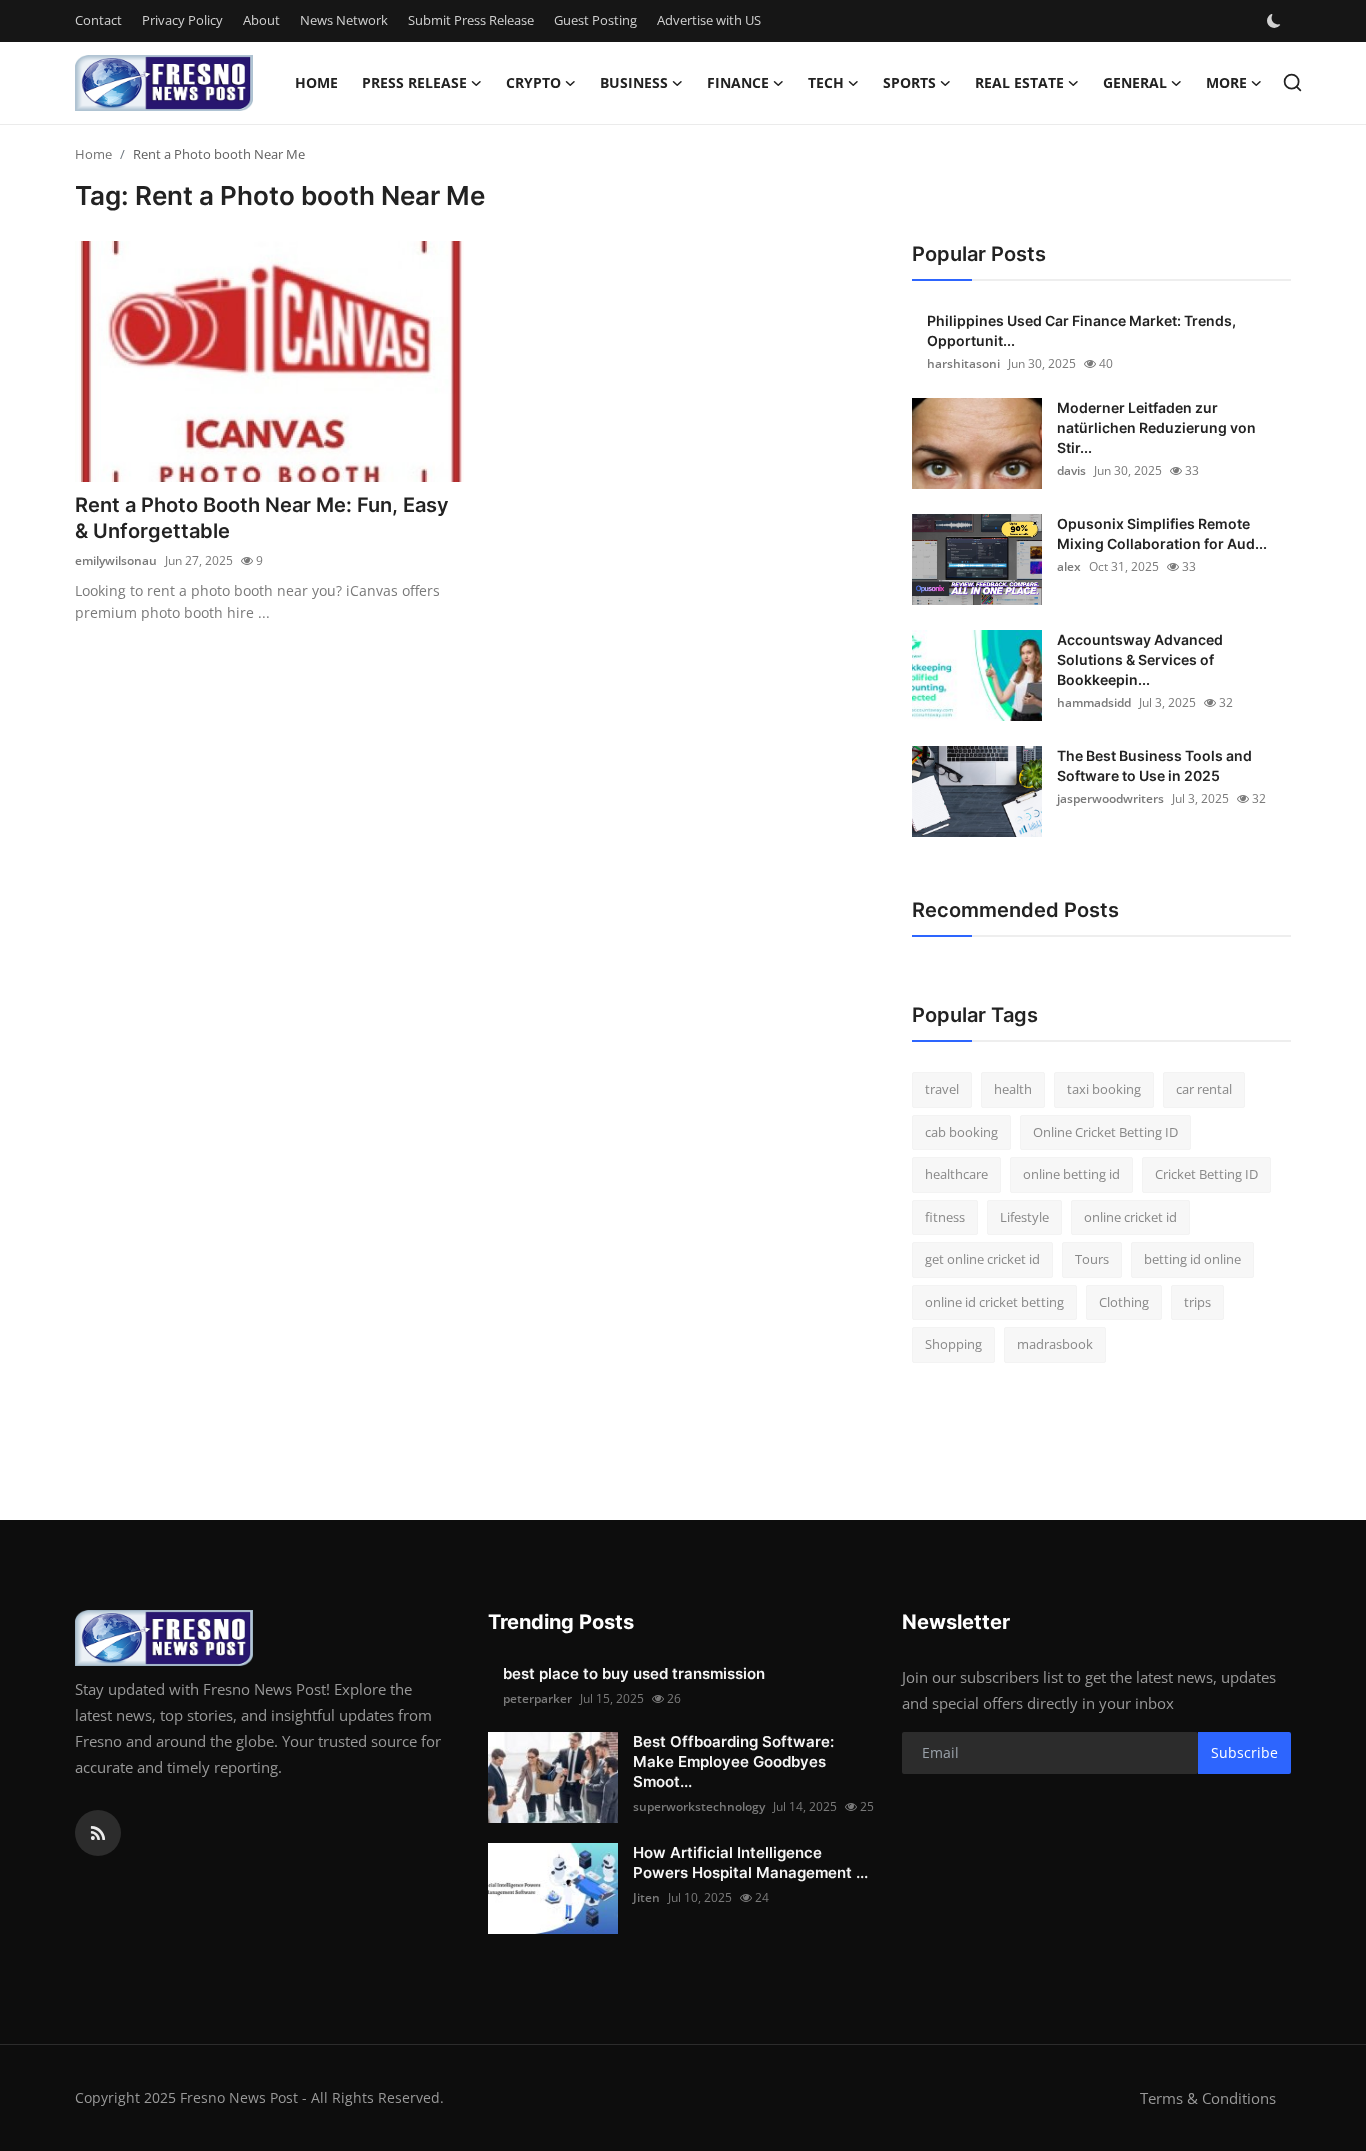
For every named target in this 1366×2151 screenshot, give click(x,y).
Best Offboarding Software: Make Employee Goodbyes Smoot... (733, 1761)
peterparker (537, 1698)
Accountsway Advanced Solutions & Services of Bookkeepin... (1140, 659)
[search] (1292, 82)
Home (316, 82)
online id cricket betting (994, 1302)
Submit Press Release (471, 20)
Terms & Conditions (1208, 2098)
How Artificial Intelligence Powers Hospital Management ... (750, 1862)
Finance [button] (738, 82)
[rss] (98, 1833)
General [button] (1135, 82)
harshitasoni (963, 363)
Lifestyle (1024, 1217)
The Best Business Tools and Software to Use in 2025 (1154, 765)
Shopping (953, 1344)
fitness (945, 1217)
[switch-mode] (1276, 21)
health (1013, 1089)
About (261, 20)
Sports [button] (909, 82)
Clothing (1124, 1302)
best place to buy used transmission (634, 1673)
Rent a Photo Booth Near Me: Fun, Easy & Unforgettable (262, 518)
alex (1069, 566)
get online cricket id (982, 1259)
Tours (1092, 1259)
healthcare (956, 1174)
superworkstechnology (699, 1806)
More (1226, 82)
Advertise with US (709, 20)
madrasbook (1055, 1344)
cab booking (961, 1132)
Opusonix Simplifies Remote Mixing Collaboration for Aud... (1162, 533)
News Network (344, 20)
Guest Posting (595, 20)
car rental (1204, 1089)
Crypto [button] (533, 82)
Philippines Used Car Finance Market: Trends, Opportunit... (1081, 330)
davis (1071, 470)
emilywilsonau (116, 560)
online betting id (1071, 1174)
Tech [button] (826, 82)
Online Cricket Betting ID (1105, 1132)
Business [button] (634, 82)
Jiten (646, 1897)
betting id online (1192, 1259)
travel (942, 1089)
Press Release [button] (414, 82)
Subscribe (1244, 1752)
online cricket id (1130, 1217)
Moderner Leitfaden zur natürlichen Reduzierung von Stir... (1156, 427)
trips (1197, 1302)
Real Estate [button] (1019, 82)
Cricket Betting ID (1206, 1174)
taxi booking (1104, 1089)
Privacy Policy (182, 20)
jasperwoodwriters (1110, 798)
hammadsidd (1094, 702)
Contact (98, 20)
